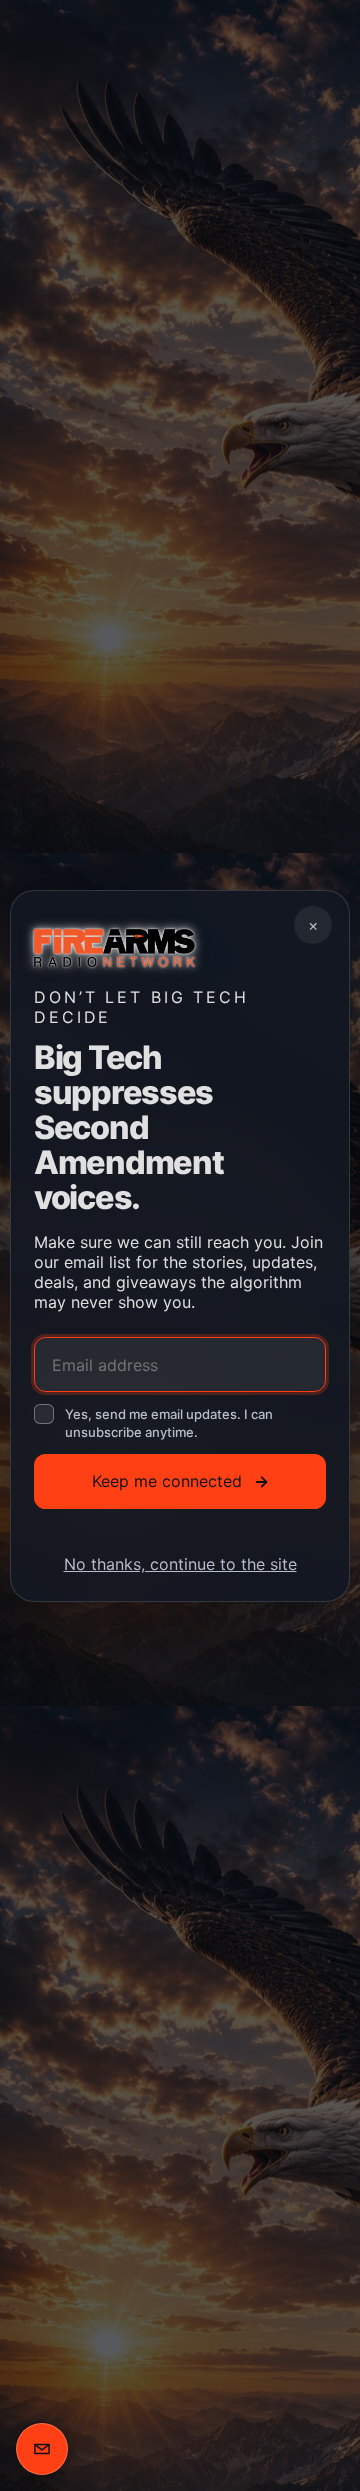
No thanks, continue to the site (180, 1563)
